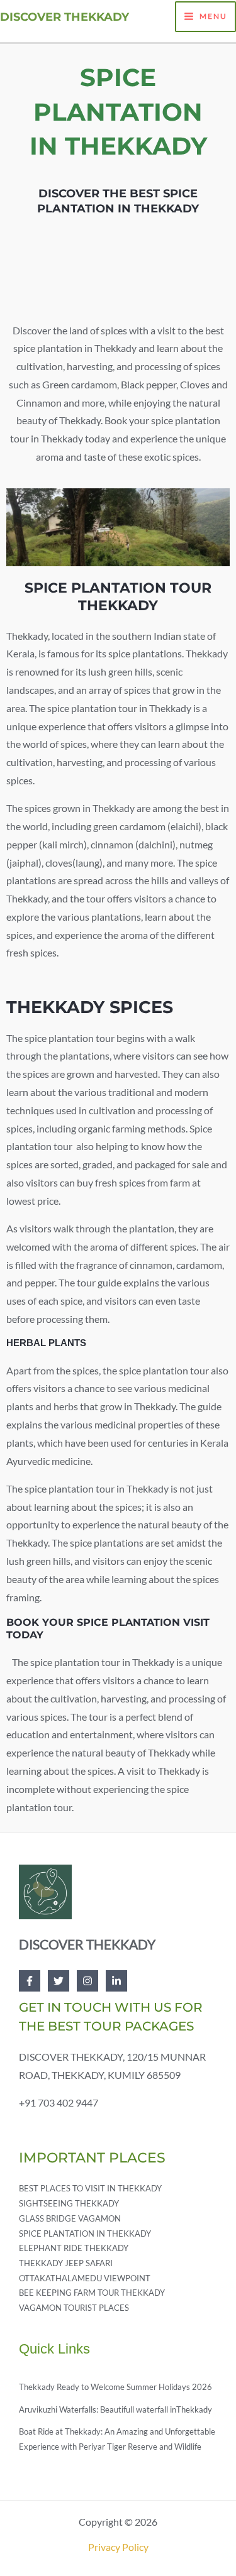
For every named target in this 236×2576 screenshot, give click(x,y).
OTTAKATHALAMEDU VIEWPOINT (85, 2278)
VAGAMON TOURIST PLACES (74, 2308)
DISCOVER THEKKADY (65, 17)
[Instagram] (87, 1981)
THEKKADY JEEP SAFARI (66, 2263)
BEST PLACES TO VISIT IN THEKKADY (90, 2188)
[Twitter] (59, 1981)
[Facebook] (30, 1981)
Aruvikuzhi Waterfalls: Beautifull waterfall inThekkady (115, 2409)
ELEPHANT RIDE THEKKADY (74, 2248)
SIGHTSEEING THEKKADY (69, 2203)
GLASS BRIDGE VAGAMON (70, 2218)
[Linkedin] (116, 1981)
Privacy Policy (118, 2547)
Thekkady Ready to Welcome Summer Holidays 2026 (115, 2387)
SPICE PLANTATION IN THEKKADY (85, 2233)
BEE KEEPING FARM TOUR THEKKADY (92, 2293)
